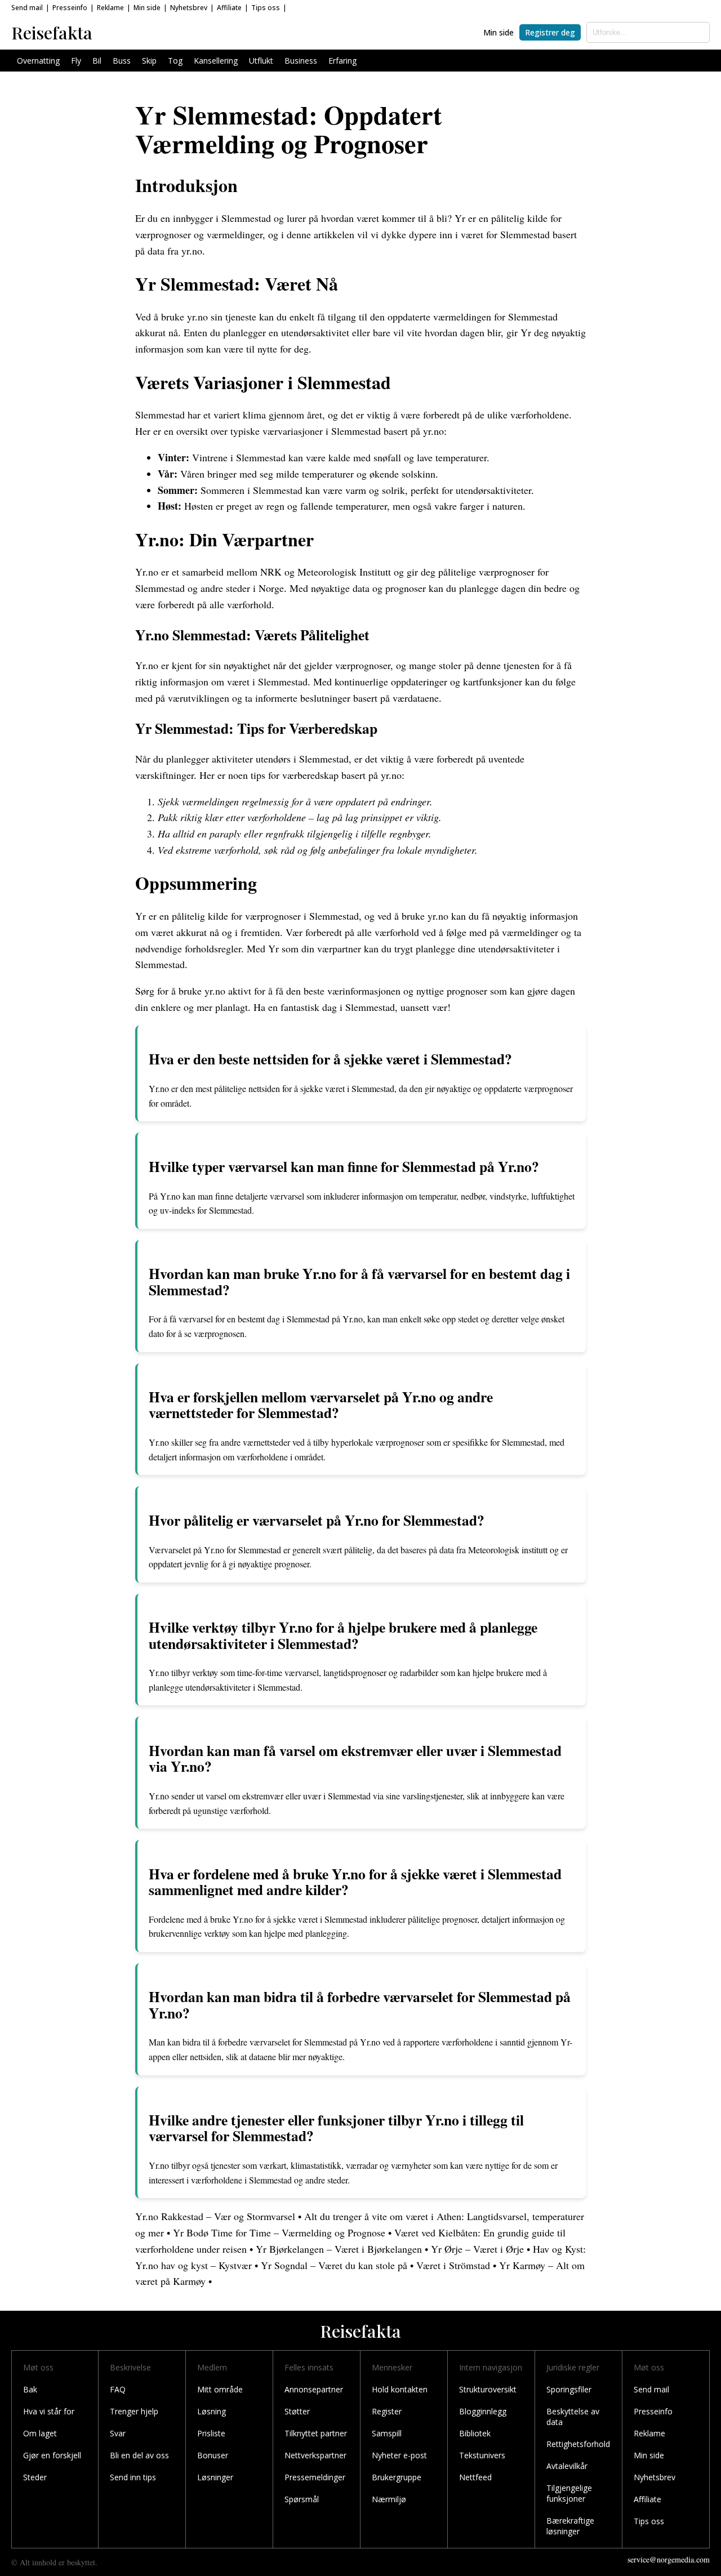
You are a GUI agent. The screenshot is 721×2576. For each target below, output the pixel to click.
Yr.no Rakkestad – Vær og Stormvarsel (215, 2216)
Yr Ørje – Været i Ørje (477, 2249)
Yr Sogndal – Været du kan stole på (334, 2265)
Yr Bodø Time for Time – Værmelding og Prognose (279, 2232)
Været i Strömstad (453, 2265)
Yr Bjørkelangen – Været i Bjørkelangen (339, 2249)
